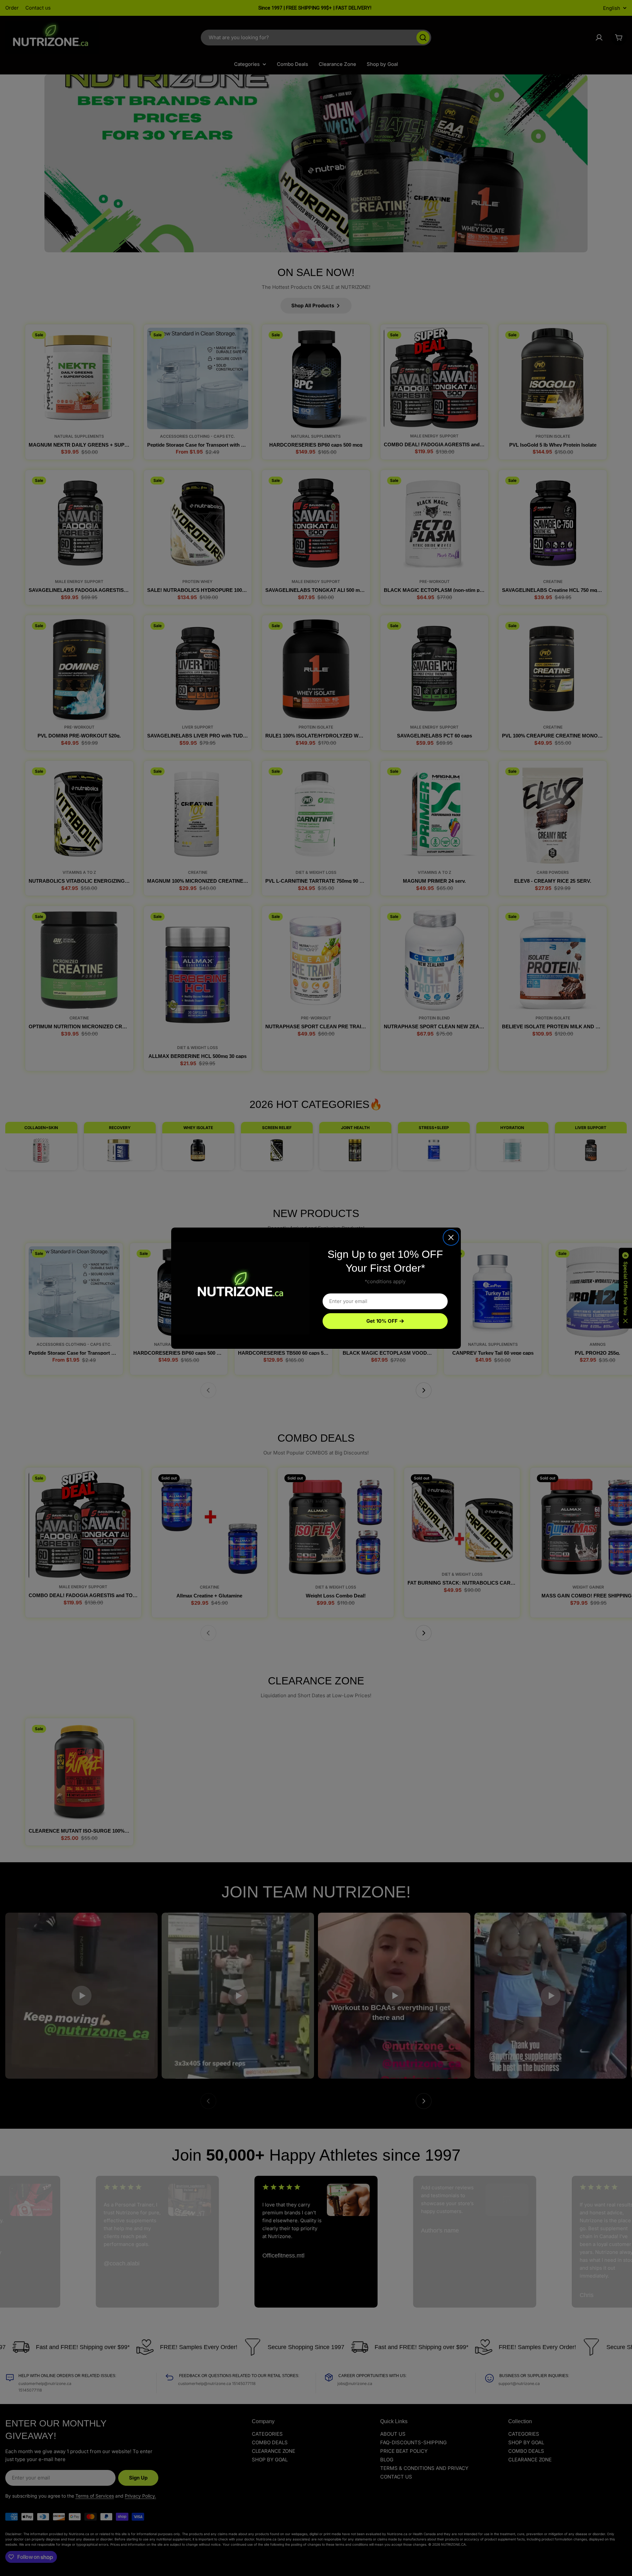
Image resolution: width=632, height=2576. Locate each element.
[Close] (451, 1237)
